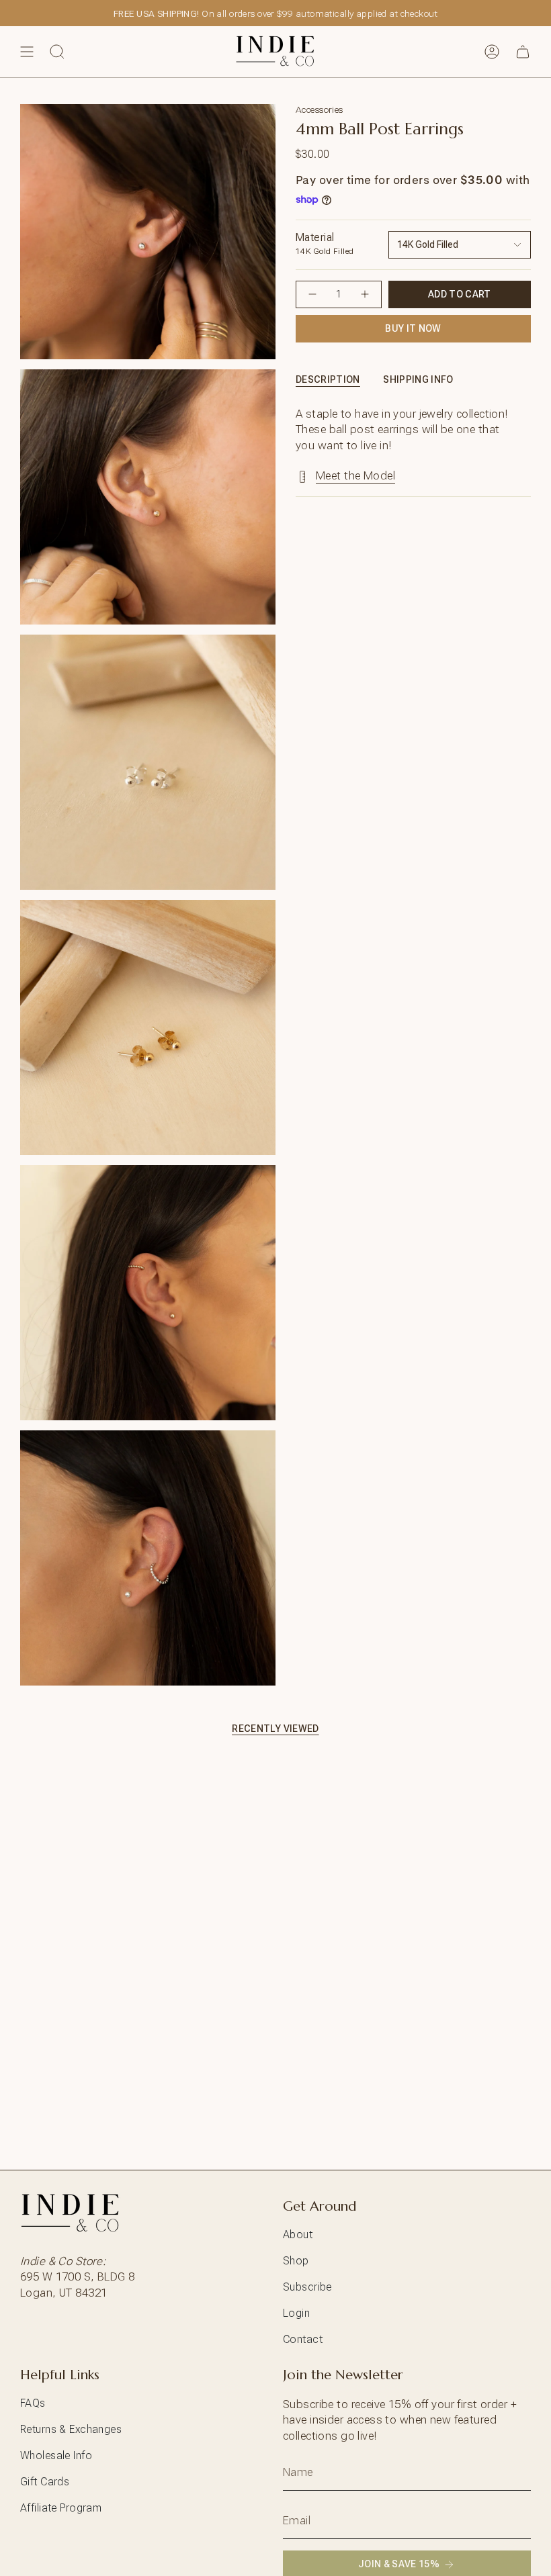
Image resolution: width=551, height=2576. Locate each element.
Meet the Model (355, 475)
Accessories (320, 109)
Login (296, 2313)
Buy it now (413, 328)
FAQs (33, 2403)
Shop (296, 2261)
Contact (303, 2339)
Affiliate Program (61, 2508)
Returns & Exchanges (71, 2429)
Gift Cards (45, 2482)
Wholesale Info (56, 2455)
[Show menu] (27, 52)
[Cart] (523, 52)
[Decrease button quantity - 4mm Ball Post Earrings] (313, 294)
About (298, 2235)
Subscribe (307, 2287)
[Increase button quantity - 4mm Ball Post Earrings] (365, 294)
